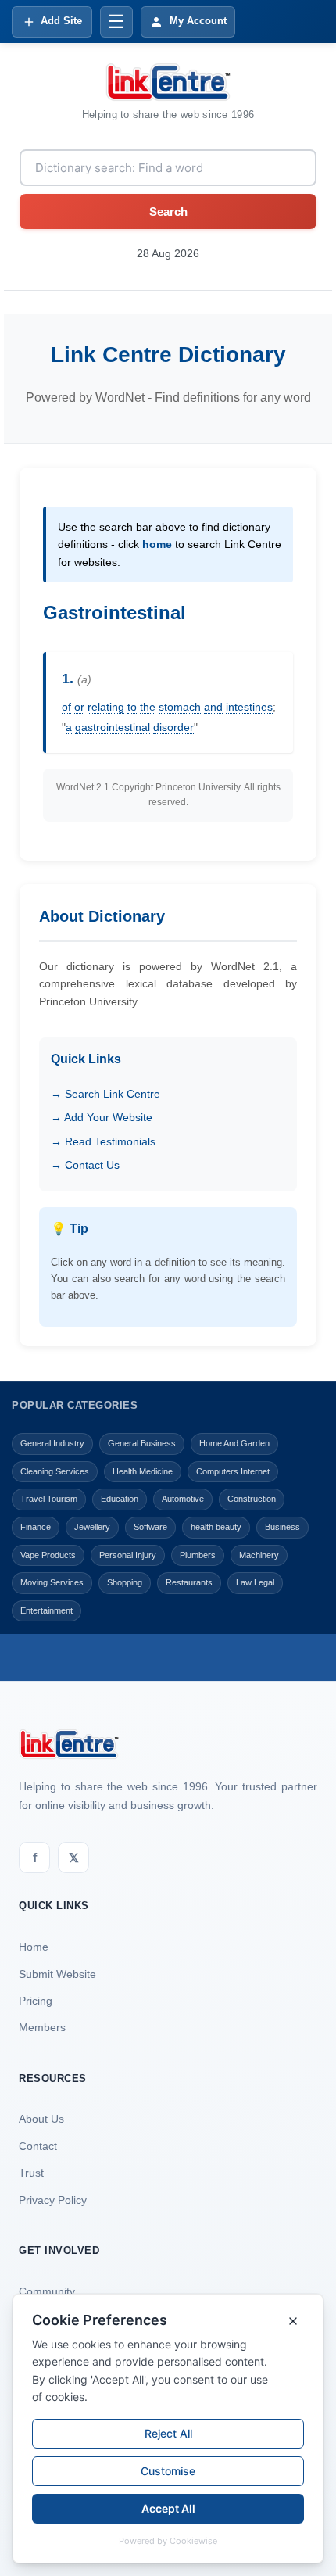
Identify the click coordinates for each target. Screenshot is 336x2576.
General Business (142, 1443)
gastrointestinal (113, 727)
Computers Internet (233, 1471)
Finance (36, 1527)
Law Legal (255, 1582)
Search (168, 211)
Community (47, 2291)
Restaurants (189, 1582)
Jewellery (92, 1527)
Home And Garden (234, 1443)
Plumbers (198, 1555)
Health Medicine (143, 1471)
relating (106, 707)
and (213, 707)
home (157, 544)
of (66, 707)
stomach (180, 707)
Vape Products (48, 1555)
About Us (41, 2119)
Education (120, 1499)
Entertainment (46, 1610)
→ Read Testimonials (103, 1141)
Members (42, 2027)
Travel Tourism (49, 1499)
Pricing (36, 2001)
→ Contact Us (85, 1165)
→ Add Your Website (102, 1117)
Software (150, 1527)
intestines (249, 707)
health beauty (216, 1527)
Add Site (61, 21)
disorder (173, 727)
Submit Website (57, 1974)
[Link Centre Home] (168, 82)
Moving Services (52, 1582)
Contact (38, 2146)
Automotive (183, 1499)
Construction (252, 1499)
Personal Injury (128, 1555)
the (148, 707)
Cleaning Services (55, 1471)
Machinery (259, 1555)
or (79, 707)
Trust (31, 2173)
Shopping (125, 1582)
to (132, 707)
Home (34, 1947)
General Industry (52, 1443)
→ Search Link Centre (105, 1094)
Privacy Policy (53, 2200)
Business (282, 1527)
